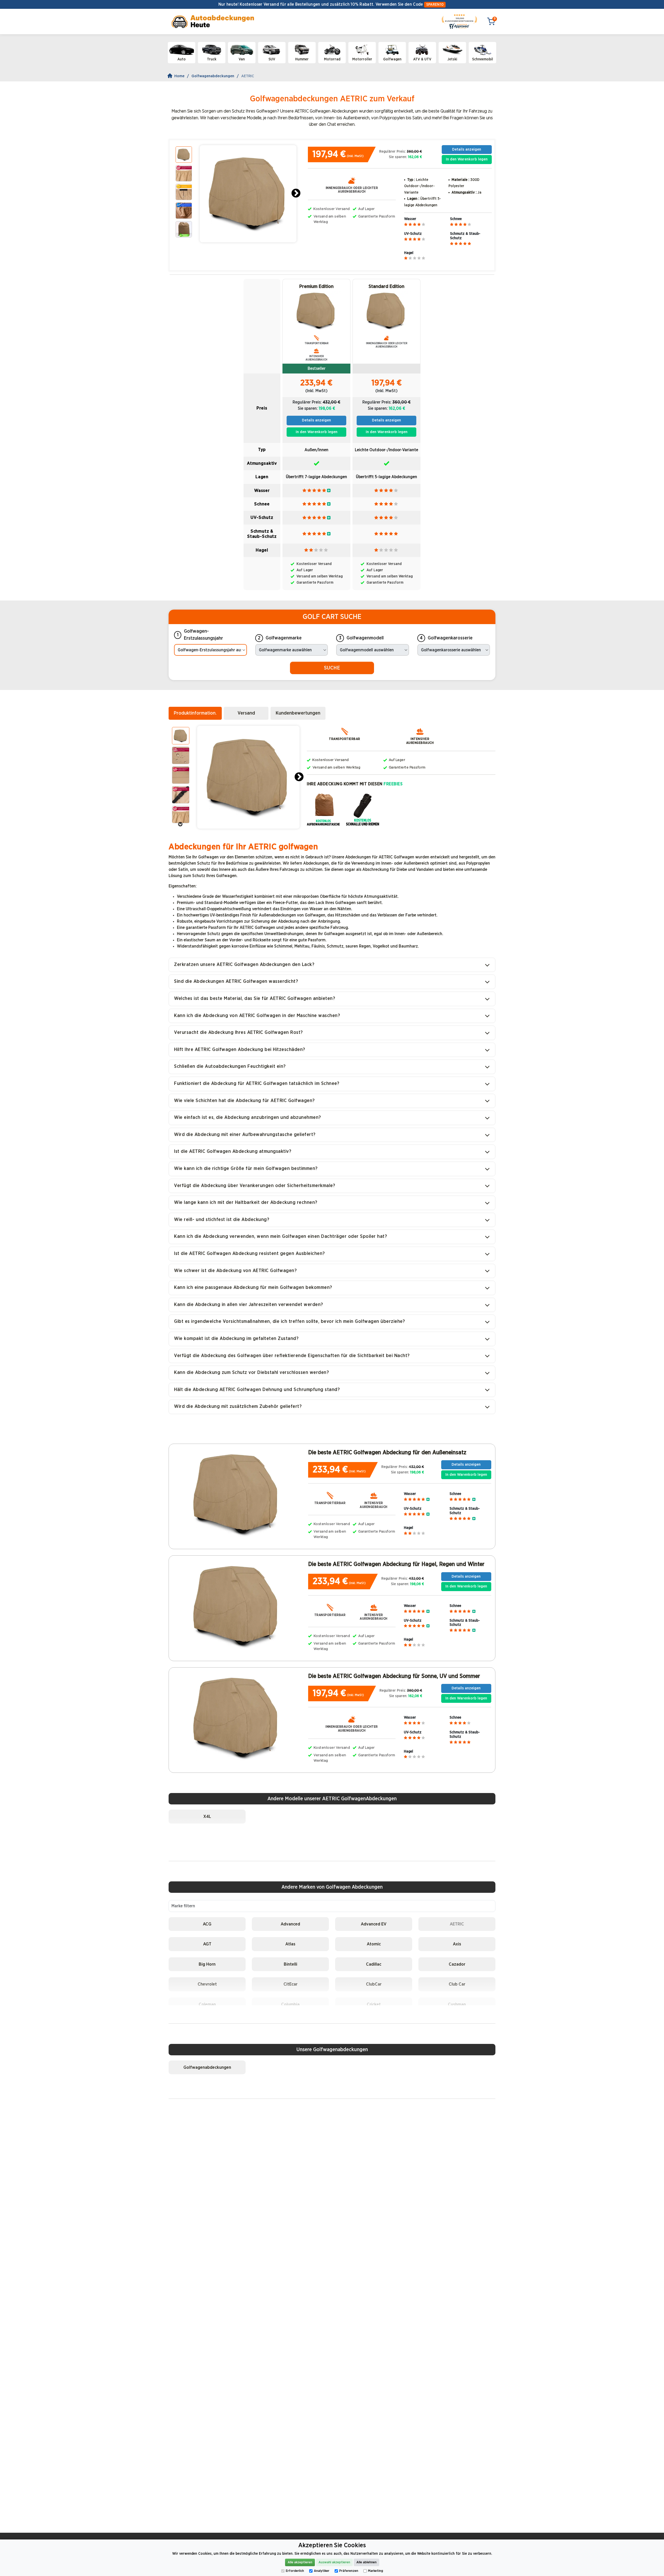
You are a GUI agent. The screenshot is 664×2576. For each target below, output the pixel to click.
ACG (207, 1924)
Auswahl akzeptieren (334, 2562)
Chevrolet (207, 1984)
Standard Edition (386, 287)
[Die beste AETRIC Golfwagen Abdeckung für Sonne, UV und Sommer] (237, 1718)
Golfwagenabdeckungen (213, 76)
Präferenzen (349, 2571)
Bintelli (290, 1964)
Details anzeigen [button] (467, 149)
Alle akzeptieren (300, 2562)
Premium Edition (316, 287)
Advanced (290, 1924)
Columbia (290, 2004)
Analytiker (322, 2571)
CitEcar (290, 1984)
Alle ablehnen (366, 2562)
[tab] (195, 713)
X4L (207, 1816)
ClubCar (374, 1984)
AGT (207, 1944)
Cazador (457, 1964)
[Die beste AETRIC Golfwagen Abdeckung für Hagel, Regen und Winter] (237, 1606)
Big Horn (207, 1964)
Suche (332, 668)
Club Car (457, 1984)
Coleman (207, 2004)
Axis (457, 1944)
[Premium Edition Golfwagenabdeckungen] (316, 311)
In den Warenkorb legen (467, 159)
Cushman (457, 2004)
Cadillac (374, 1964)
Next (296, 194)
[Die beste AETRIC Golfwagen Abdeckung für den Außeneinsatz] (237, 1494)
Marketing (376, 2571)
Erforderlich (295, 2571)
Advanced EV (374, 1924)
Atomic (374, 1944)
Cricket (374, 2004)
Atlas (290, 1944)
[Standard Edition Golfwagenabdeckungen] (386, 311)
